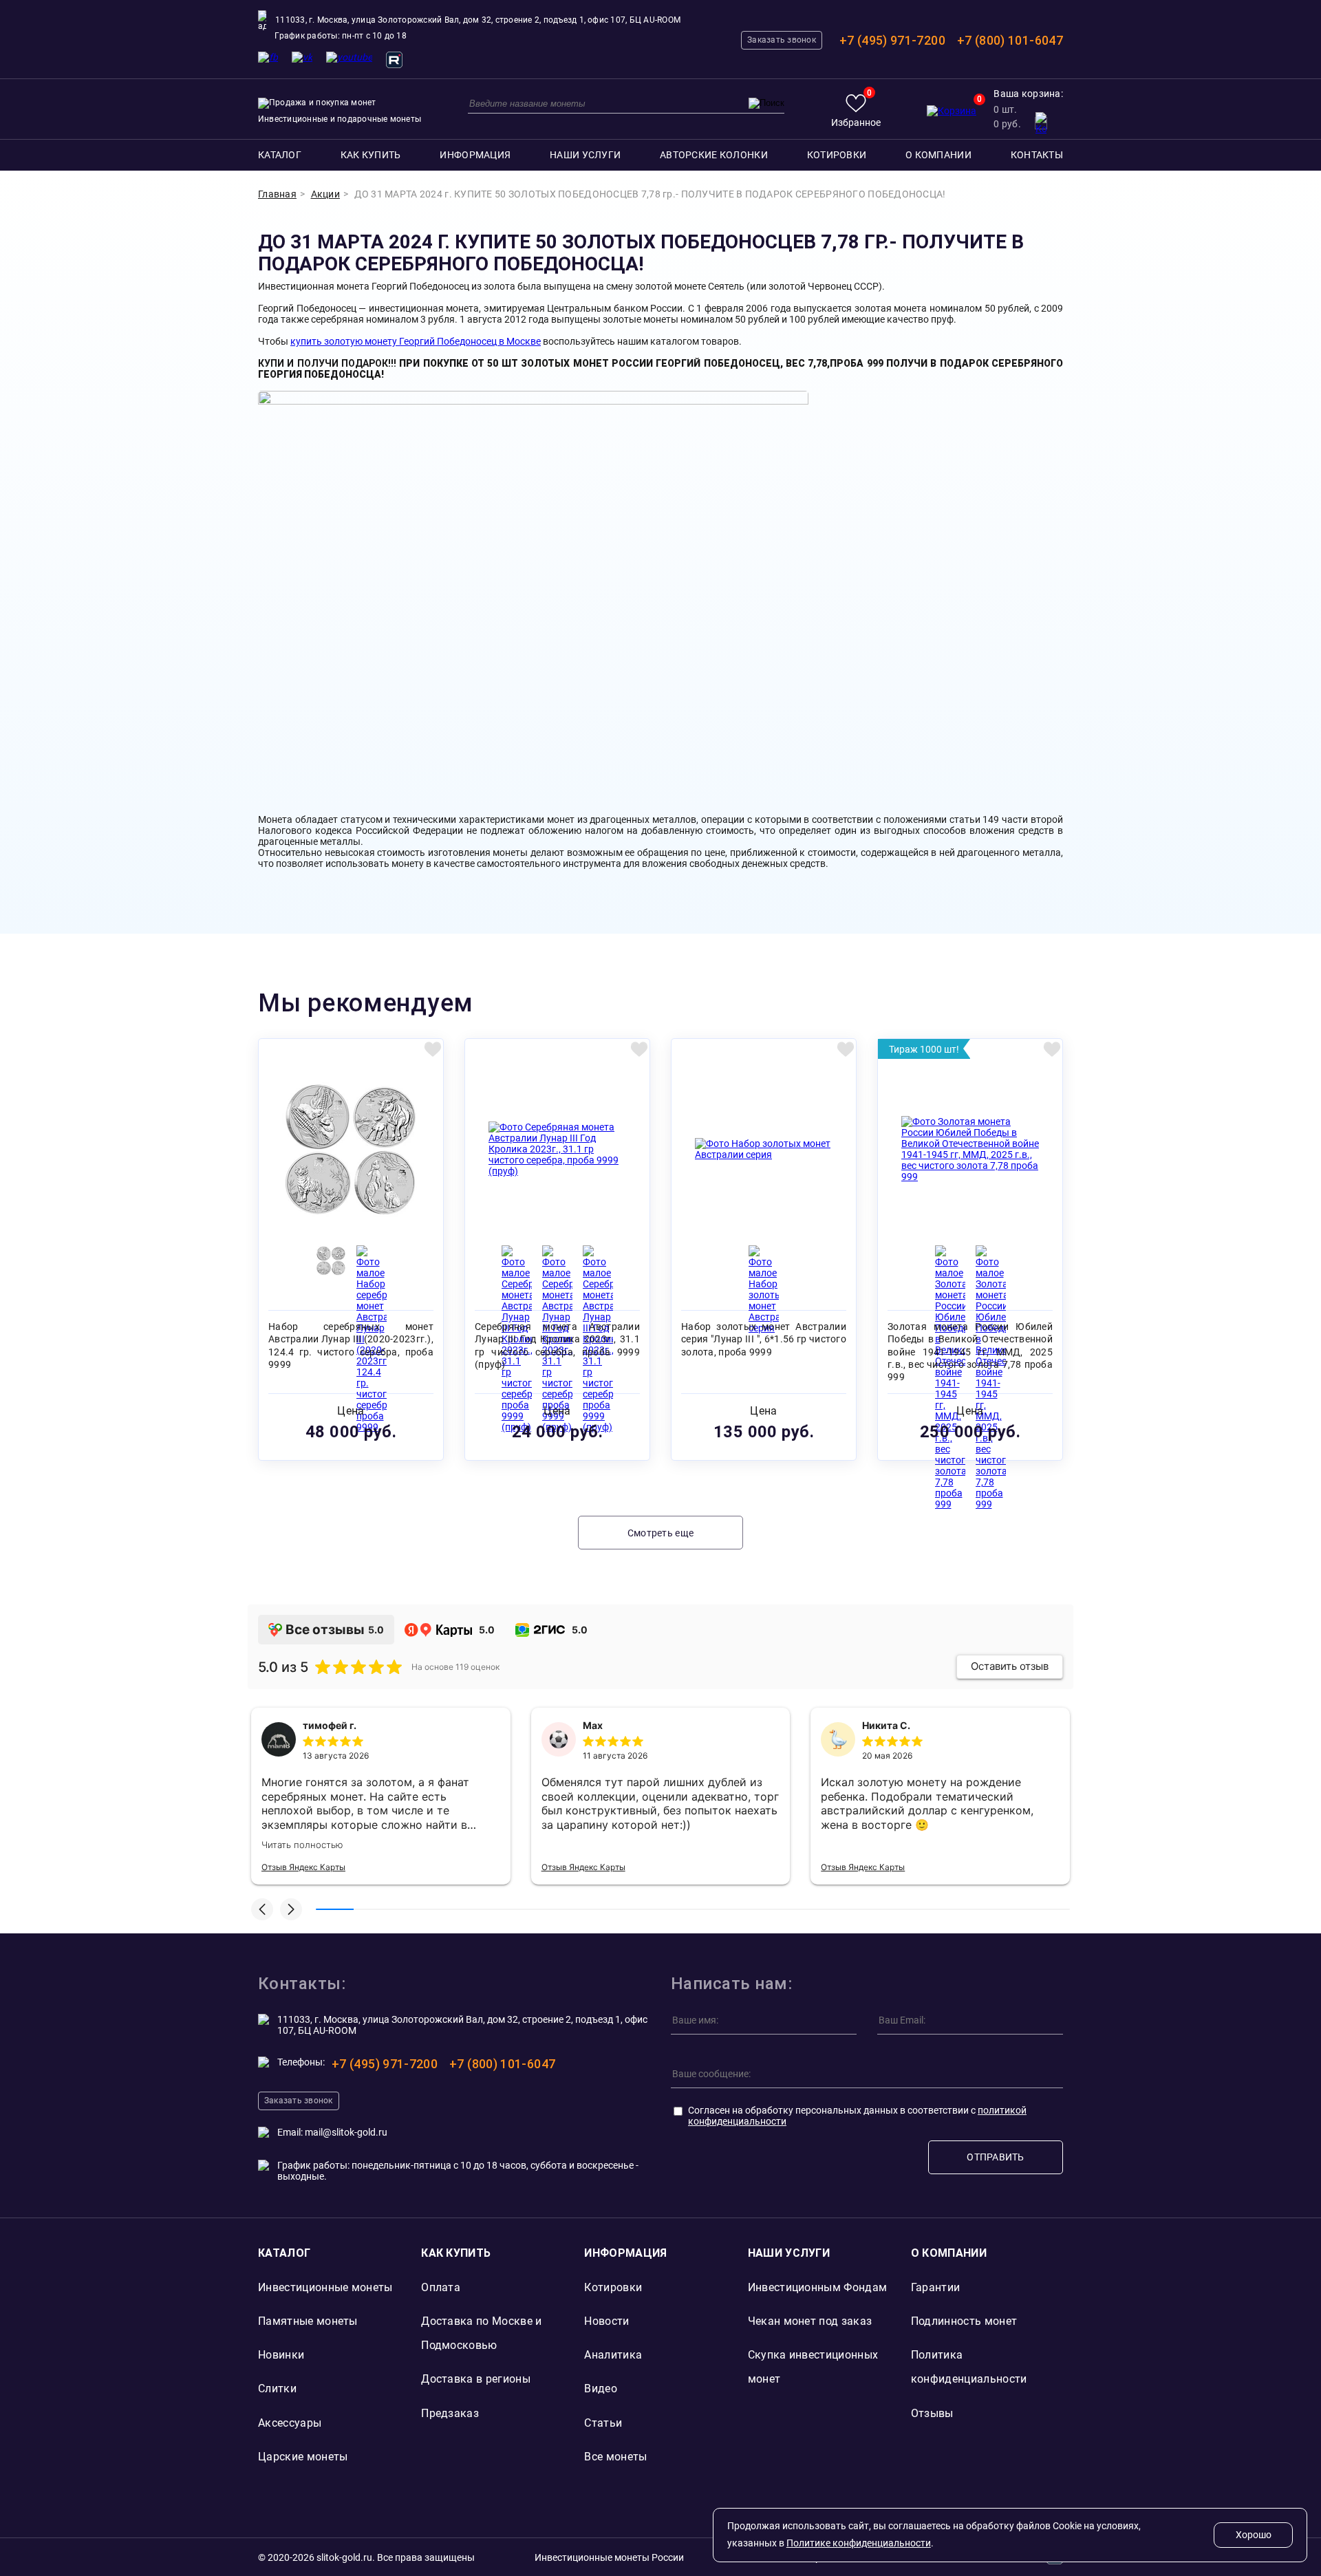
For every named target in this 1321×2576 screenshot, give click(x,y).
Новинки (281, 2355)
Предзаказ (450, 2413)
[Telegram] (268, 57)
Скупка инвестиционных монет (813, 2367)
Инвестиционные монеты (325, 2287)
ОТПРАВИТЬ (996, 2157)
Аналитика (613, 2355)
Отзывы (932, 2413)
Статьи (603, 2423)
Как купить (371, 155)
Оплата (441, 2287)
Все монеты (615, 2457)
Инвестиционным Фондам (818, 2287)
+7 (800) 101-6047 (1010, 40)
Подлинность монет (964, 2321)
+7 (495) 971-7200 (892, 40)
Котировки (837, 155)
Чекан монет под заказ (810, 2321)
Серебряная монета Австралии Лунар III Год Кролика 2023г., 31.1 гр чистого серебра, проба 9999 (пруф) (557, 1345)
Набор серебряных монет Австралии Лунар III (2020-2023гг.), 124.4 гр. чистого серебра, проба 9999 (351, 1345)
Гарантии (936, 2287)
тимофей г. (330, 1725)
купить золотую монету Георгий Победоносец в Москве (416, 341)
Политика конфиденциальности (969, 2367)
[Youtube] (349, 57)
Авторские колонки (714, 155)
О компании (938, 155)
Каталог (280, 155)
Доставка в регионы (476, 2379)
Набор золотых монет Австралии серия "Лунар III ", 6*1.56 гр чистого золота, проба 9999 (764, 1339)
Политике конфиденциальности (859, 2543)
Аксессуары (290, 2423)
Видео (601, 2389)
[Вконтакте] (302, 57)
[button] (262, 1909)
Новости (606, 2321)
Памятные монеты (308, 2321)
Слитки (277, 2389)
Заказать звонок (782, 40)
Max (593, 1725)
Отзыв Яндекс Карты (303, 1867)
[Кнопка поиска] (766, 103)
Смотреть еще (660, 1533)
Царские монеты (303, 2457)
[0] (952, 111)
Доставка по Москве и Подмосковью (481, 2333)
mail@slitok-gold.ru (346, 2132)
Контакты (1037, 155)
